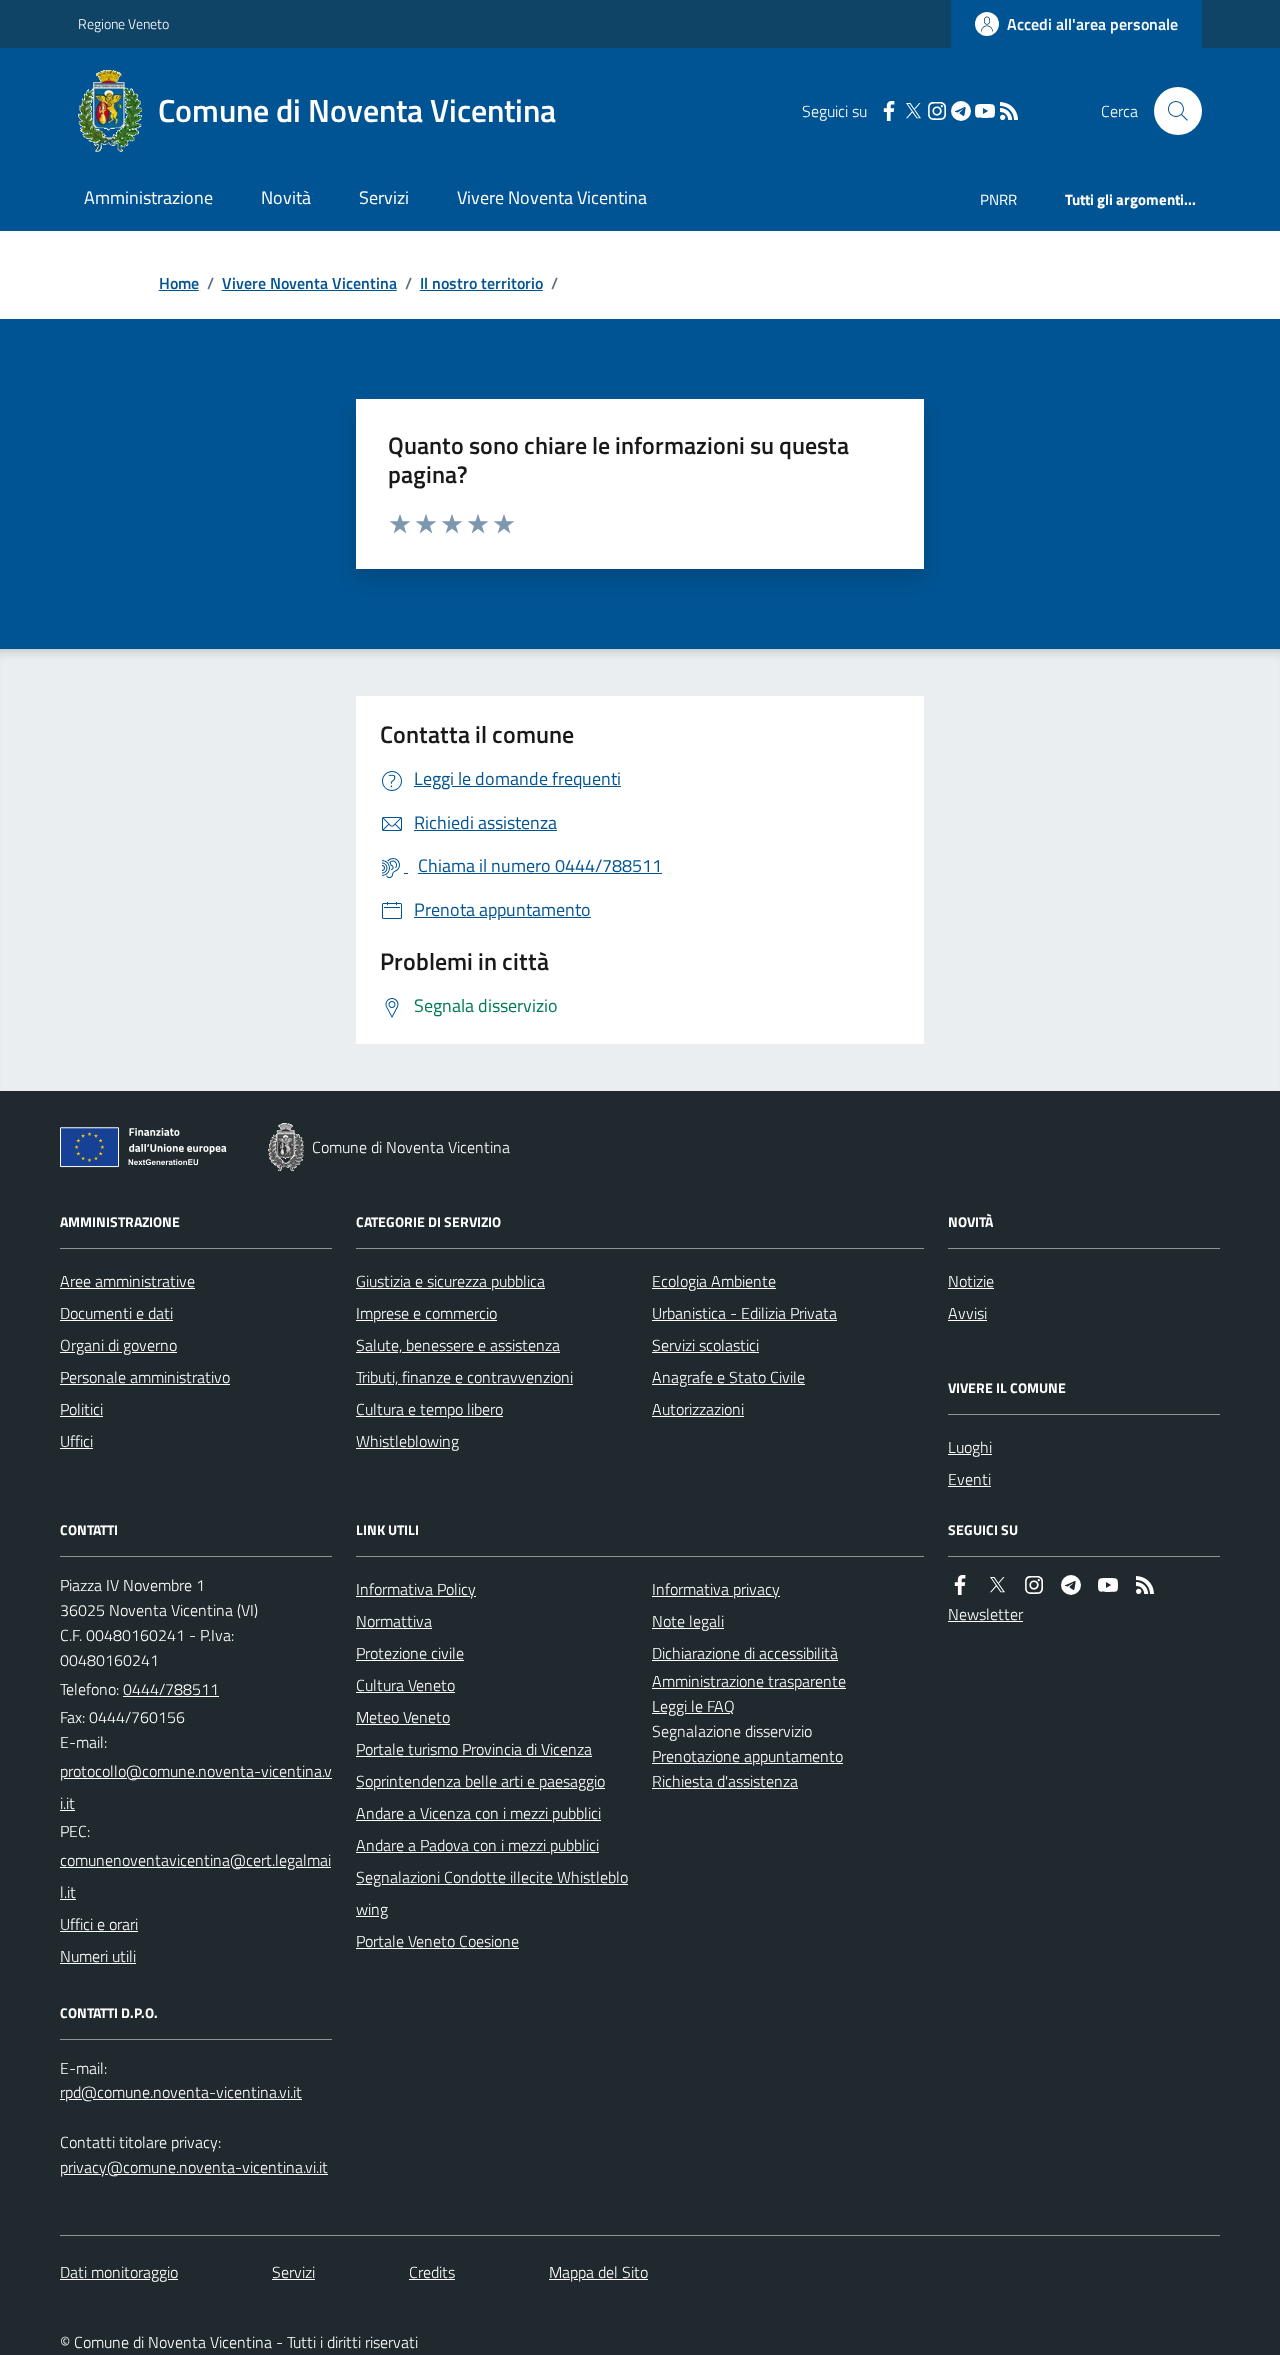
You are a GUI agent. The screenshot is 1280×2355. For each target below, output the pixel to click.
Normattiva (394, 1621)
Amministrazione (148, 197)
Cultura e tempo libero (429, 1409)
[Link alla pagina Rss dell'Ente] (1145, 1585)
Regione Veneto (123, 23)
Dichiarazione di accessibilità (745, 1653)
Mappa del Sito (598, 2272)
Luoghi (970, 1447)
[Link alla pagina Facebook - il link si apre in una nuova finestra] (889, 111)
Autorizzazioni (698, 1409)
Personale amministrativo (145, 1377)
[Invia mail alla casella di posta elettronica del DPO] (181, 2092)
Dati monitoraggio (119, 2272)
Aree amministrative (127, 1281)
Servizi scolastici (705, 1345)
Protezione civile (410, 1653)
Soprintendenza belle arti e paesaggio (480, 1781)
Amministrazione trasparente (749, 1681)
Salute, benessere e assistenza (458, 1345)
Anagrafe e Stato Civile (728, 1377)
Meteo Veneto (403, 1717)
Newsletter (985, 1614)
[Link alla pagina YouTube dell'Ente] (1108, 1585)
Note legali (688, 1621)
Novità (286, 197)
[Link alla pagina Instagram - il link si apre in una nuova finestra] (937, 111)
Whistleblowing (407, 1441)
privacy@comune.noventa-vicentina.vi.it (194, 2167)
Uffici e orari (99, 1924)
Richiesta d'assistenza (725, 1781)
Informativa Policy (416, 1589)
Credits (432, 2272)
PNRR (998, 199)
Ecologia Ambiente (714, 1281)
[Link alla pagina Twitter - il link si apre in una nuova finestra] (913, 111)
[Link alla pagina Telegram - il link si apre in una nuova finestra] (961, 111)
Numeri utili (98, 1956)
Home (179, 283)
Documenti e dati (116, 1313)
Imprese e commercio (426, 1313)
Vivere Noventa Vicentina (552, 197)
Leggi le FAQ (693, 1706)
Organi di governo (118, 1345)
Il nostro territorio (481, 283)
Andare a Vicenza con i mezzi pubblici (478, 1813)
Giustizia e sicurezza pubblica (450, 1281)
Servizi (384, 197)
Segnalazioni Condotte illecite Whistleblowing (492, 1893)
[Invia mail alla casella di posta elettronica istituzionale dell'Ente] (196, 1787)
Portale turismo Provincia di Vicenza (474, 1749)
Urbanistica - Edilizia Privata (744, 1313)
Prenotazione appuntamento (747, 1756)
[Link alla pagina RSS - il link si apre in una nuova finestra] (1009, 111)
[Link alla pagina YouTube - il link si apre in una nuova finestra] (985, 111)
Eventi (969, 1479)
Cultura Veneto (405, 1685)
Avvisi (967, 1313)
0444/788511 (171, 1689)
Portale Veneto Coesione (437, 1941)
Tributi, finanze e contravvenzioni (464, 1377)
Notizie (971, 1281)
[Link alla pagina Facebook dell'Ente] (960, 1585)
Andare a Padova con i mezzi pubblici (477, 1845)
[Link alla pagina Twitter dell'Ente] (997, 1585)
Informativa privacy (716, 1589)
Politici (81, 1409)
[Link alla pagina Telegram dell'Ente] (1071, 1585)
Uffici (76, 1441)
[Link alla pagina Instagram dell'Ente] (1034, 1585)
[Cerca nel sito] (1170, 111)
